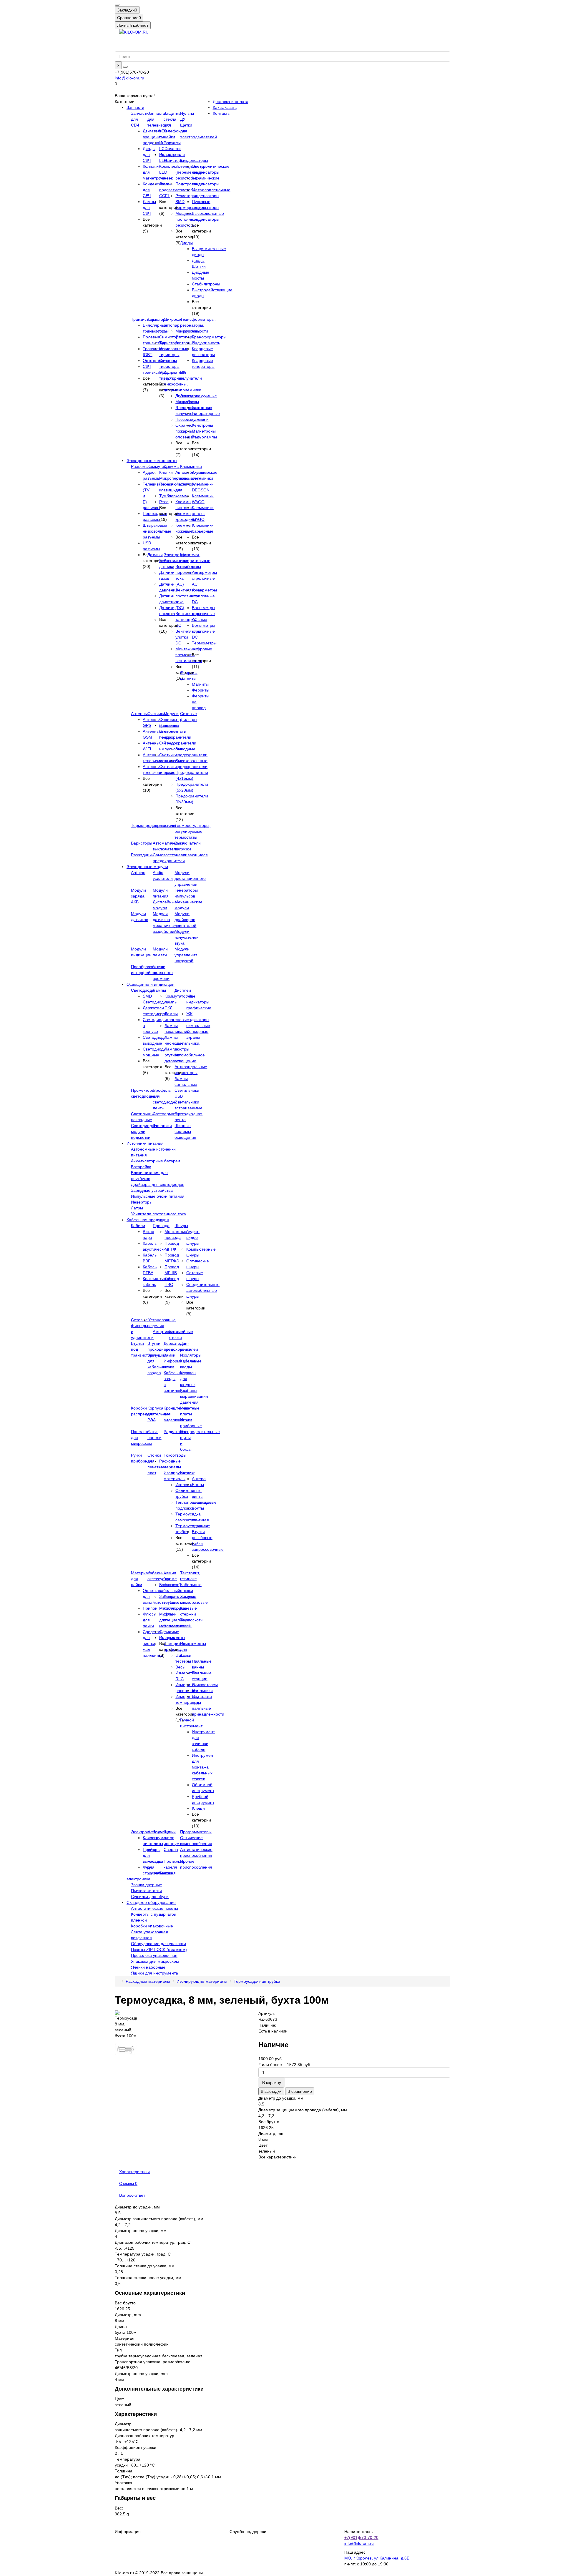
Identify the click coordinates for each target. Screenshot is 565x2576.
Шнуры (181, 1226)
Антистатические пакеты (154, 1908)
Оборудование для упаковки (158, 1944)
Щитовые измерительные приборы (195, 561)
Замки (169, 1355)
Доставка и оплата (231, 102)
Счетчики (156, 714)
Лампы (159, 990)
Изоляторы (191, 1355)
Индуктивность (206, 343)
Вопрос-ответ (132, 2195)
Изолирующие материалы (202, 1981)
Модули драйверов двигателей (185, 920)
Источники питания (145, 1143)
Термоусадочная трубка (257, 1981)
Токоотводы (175, 1455)
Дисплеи (183, 990)
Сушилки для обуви (150, 1897)
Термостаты (164, 825)
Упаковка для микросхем (155, 1961)
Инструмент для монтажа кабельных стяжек (203, 1767)
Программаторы (196, 1832)
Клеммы (172, 466)
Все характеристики (277, 2157)
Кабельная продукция (148, 1220)
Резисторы (174, 160)
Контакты (222, 113)
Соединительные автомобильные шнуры (203, 1290)
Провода (161, 1226)
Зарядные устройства (152, 1190)
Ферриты (201, 690)
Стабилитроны (206, 284)
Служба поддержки (248, 2532)
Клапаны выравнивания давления (194, 1396)
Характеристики (134, 2172)
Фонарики (162, 1126)
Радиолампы (204, 437)
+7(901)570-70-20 (361, 2537)
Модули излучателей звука (187, 937)
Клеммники (191, 466)
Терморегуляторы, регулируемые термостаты (192, 831)
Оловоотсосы (205, 1685)
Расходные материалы (148, 1981)
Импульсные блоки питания (158, 1196)
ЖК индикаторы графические (199, 1002)
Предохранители (180, 743)
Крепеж (187, 1473)
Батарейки (141, 1167)
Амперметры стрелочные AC (204, 578)
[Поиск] (125, 67)
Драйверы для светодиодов (158, 1184)
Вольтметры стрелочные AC (203, 614)
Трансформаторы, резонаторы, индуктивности (198, 325)
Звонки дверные (147, 1885)
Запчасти (135, 107)
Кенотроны (202, 425)
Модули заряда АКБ (138, 896)
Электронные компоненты (152, 461)
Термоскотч (191, 1620)
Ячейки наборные (148, 1967)
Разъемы (140, 466)
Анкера (199, 1479)
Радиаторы (174, 1432)
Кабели (138, 1226)
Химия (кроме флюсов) (172, 1579)
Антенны (139, 714)
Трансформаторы (209, 337)
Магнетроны (204, 431)
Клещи (198, 1808)
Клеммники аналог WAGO (203, 513)
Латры (137, 1208)
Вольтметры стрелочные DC (203, 631)
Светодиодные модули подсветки (145, 1131)
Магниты (200, 684)
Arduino (138, 872)
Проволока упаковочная (154, 1955)
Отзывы (128, 2183)
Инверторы (142, 1202)
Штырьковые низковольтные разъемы (157, 531)
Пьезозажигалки (146, 1891)
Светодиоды (143, 990)
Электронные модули (147, 867)
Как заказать (225, 107)
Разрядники (142, 855)
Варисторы (142, 843)
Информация (128, 2532)
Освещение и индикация (151, 984)
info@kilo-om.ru (129, 78)
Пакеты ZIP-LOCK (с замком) (159, 1950)
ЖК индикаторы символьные (198, 1020)
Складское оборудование (151, 1902)
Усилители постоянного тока (158, 1214)
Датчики (155, 555)
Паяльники (202, 1691)
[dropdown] (117, 5)
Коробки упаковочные (152, 1926)
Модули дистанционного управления (190, 878)
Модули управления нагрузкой (186, 955)
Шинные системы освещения (185, 1131)
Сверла (171, 1849)
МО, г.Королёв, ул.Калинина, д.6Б (377, 2558)
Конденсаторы (194, 160)
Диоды (186, 243)
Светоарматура (168, 1114)
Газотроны (202, 408)
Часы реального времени (163, 973)
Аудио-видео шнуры (193, 1237)
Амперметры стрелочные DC (204, 596)
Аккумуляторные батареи (156, 1161)
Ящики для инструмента (154, 1973)
